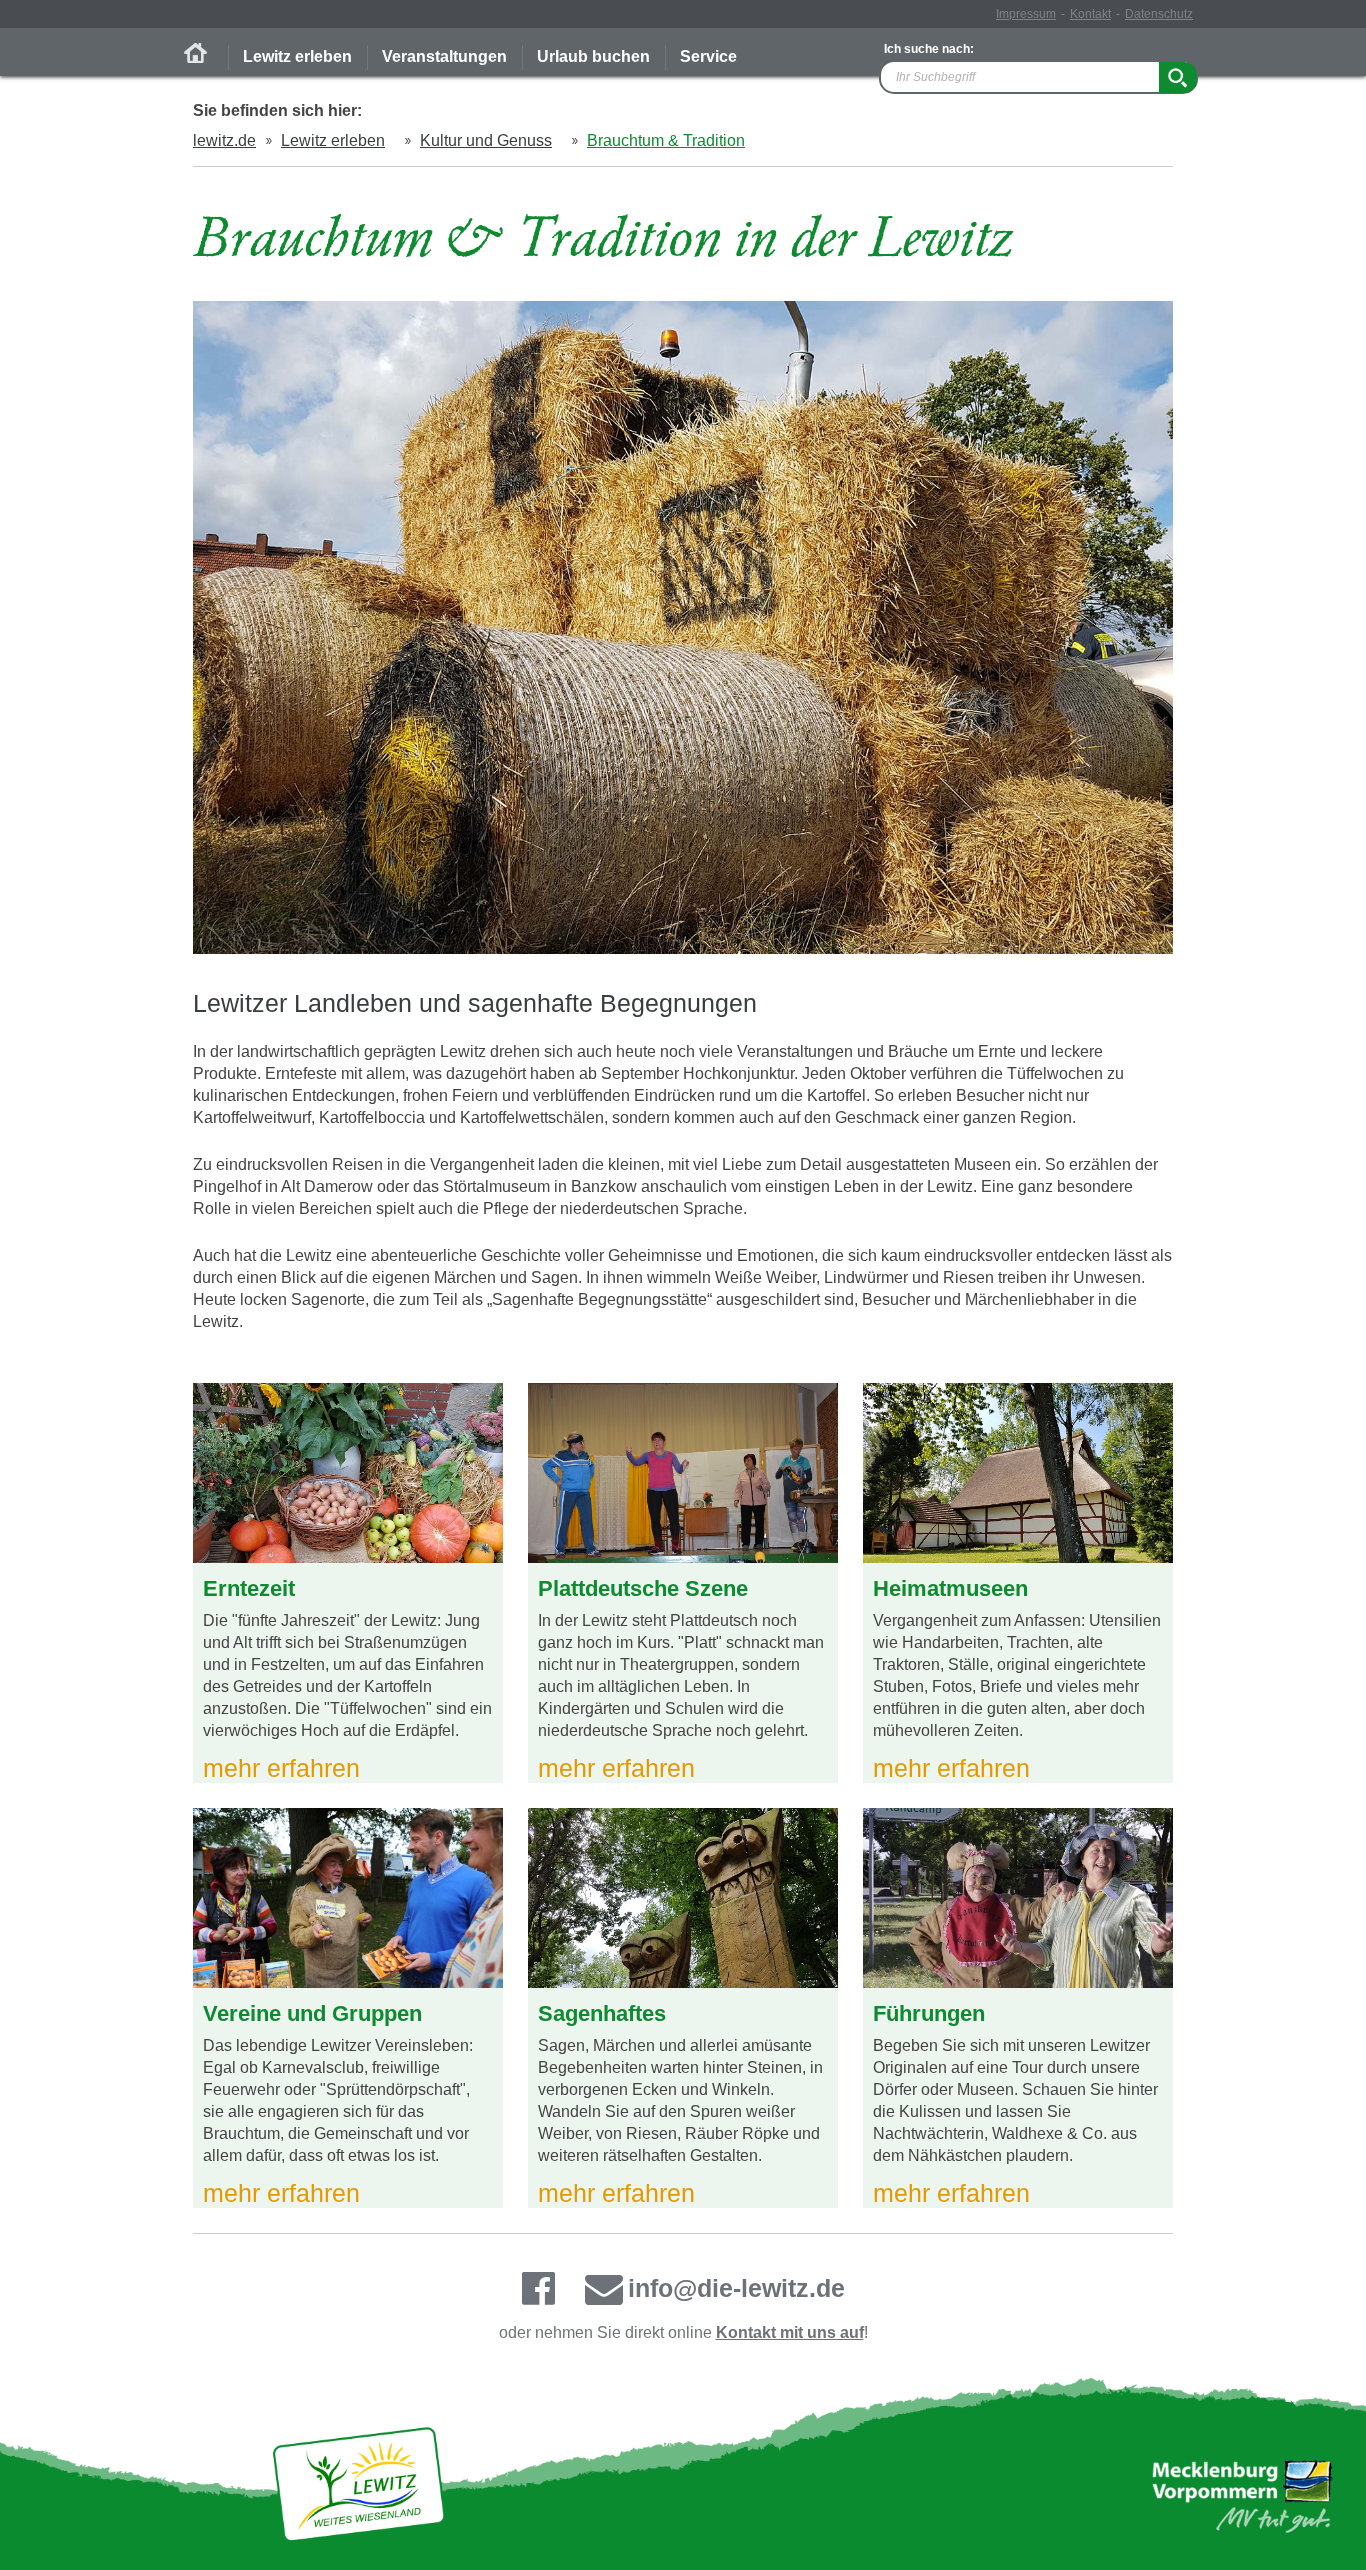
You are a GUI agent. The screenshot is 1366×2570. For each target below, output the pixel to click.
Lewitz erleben (297, 56)
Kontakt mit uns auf (790, 2332)
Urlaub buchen (593, 56)
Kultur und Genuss (486, 140)
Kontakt (1090, 14)
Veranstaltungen (444, 56)
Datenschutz (1159, 14)
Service (708, 56)
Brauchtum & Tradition (666, 140)
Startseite (195, 53)
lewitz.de (224, 140)
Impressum (1026, 14)
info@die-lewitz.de (736, 2288)
